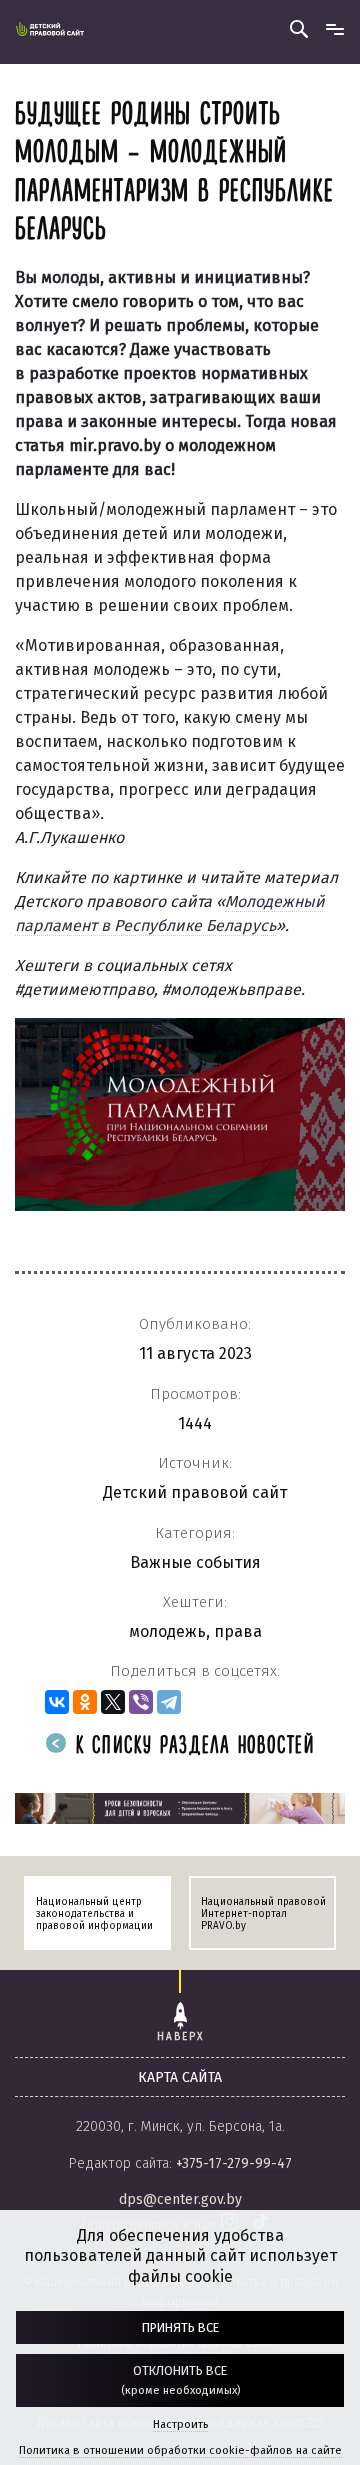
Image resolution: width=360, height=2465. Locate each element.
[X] (113, 1702)
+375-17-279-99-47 (234, 2163)
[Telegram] (169, 1702)
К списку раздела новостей (191, 1746)
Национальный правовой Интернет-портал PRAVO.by (263, 1914)
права (238, 1631)
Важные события (195, 1562)
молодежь (167, 1631)
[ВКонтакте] (57, 1702)
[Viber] (141, 1702)
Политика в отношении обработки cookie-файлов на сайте (180, 2450)
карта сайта (180, 2077)
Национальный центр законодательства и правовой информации (94, 1914)
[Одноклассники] (85, 1702)
